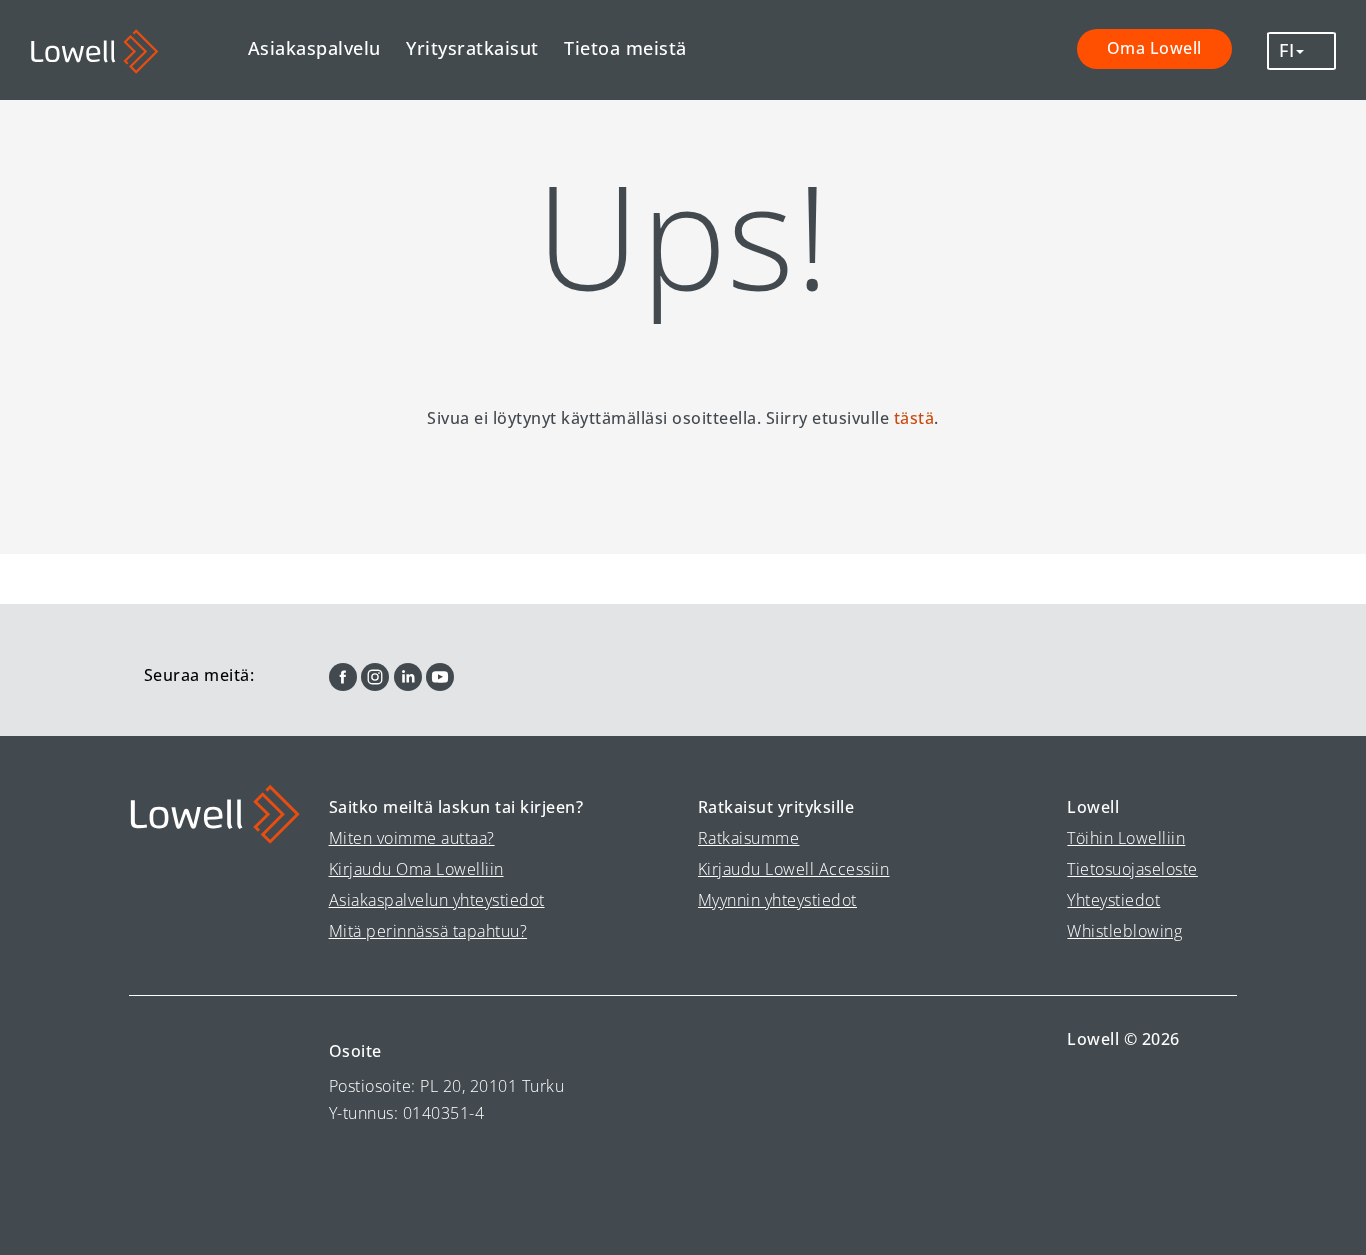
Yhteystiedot (1113, 900)
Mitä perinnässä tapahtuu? (428, 931)
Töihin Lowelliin (1126, 838)
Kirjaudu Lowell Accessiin (794, 869)
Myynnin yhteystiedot (777, 900)
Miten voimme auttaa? (412, 838)
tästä (914, 418)
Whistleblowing (1124, 931)
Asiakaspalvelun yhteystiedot (437, 900)
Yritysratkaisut (472, 48)
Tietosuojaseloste (1132, 869)
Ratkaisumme (749, 838)
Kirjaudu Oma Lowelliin (416, 869)
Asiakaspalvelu (314, 48)
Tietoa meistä (625, 48)
